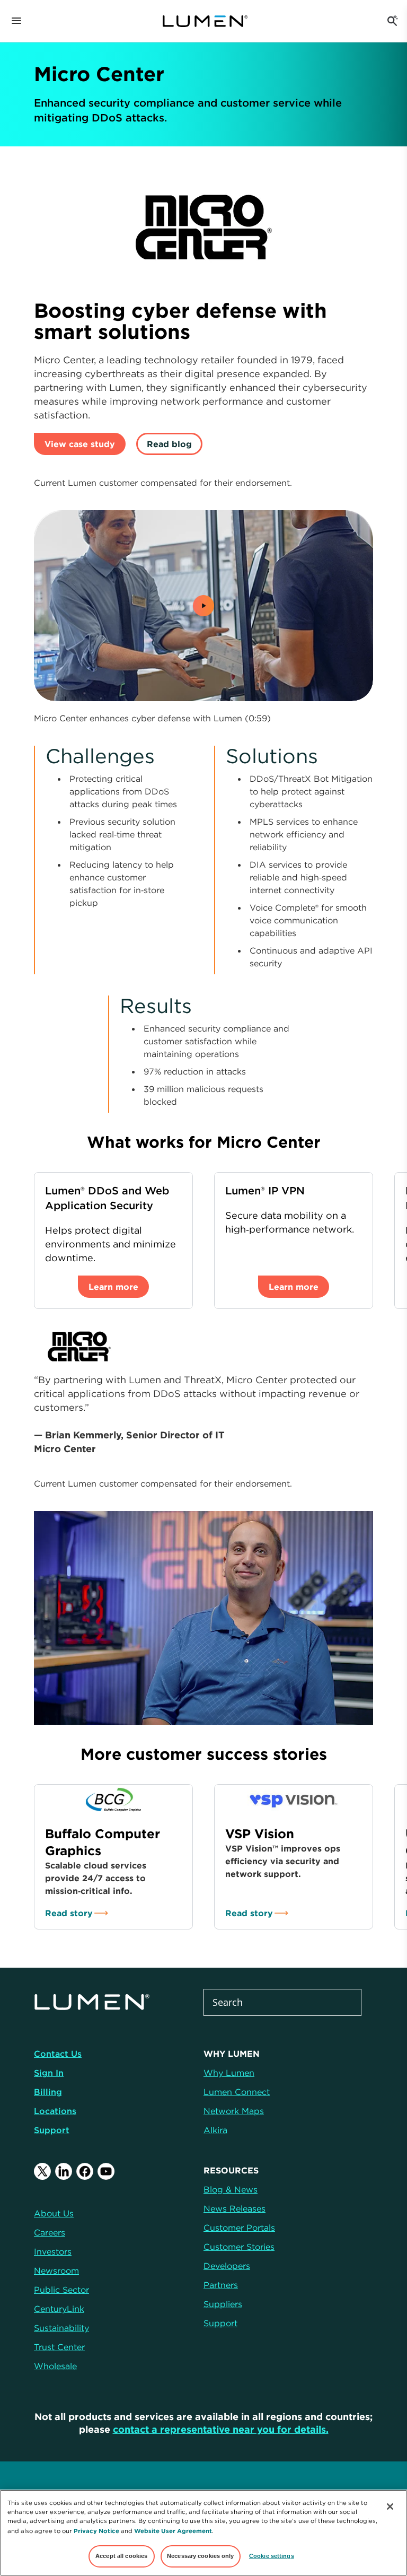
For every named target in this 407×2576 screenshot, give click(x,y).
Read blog (169, 444)
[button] (203, 606)
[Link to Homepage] (210, 21)
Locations (55, 2111)
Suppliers (223, 2304)
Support (52, 2130)
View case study (80, 444)
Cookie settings (272, 2556)
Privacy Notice (96, 2531)
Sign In (49, 2073)
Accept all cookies (121, 2556)
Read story (69, 1913)
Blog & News (231, 2189)
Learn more (113, 1287)
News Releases (235, 2208)
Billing (48, 2092)
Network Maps (234, 2111)
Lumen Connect (237, 2092)
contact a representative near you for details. (221, 2429)
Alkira (215, 2130)
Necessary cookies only (201, 2556)
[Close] (390, 2507)
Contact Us (58, 2054)
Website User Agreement (173, 2531)
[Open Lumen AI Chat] (392, 21)
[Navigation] (16, 21)
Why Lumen (229, 2073)
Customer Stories (239, 2247)
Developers (227, 2266)
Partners (221, 2285)
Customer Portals (239, 2228)
